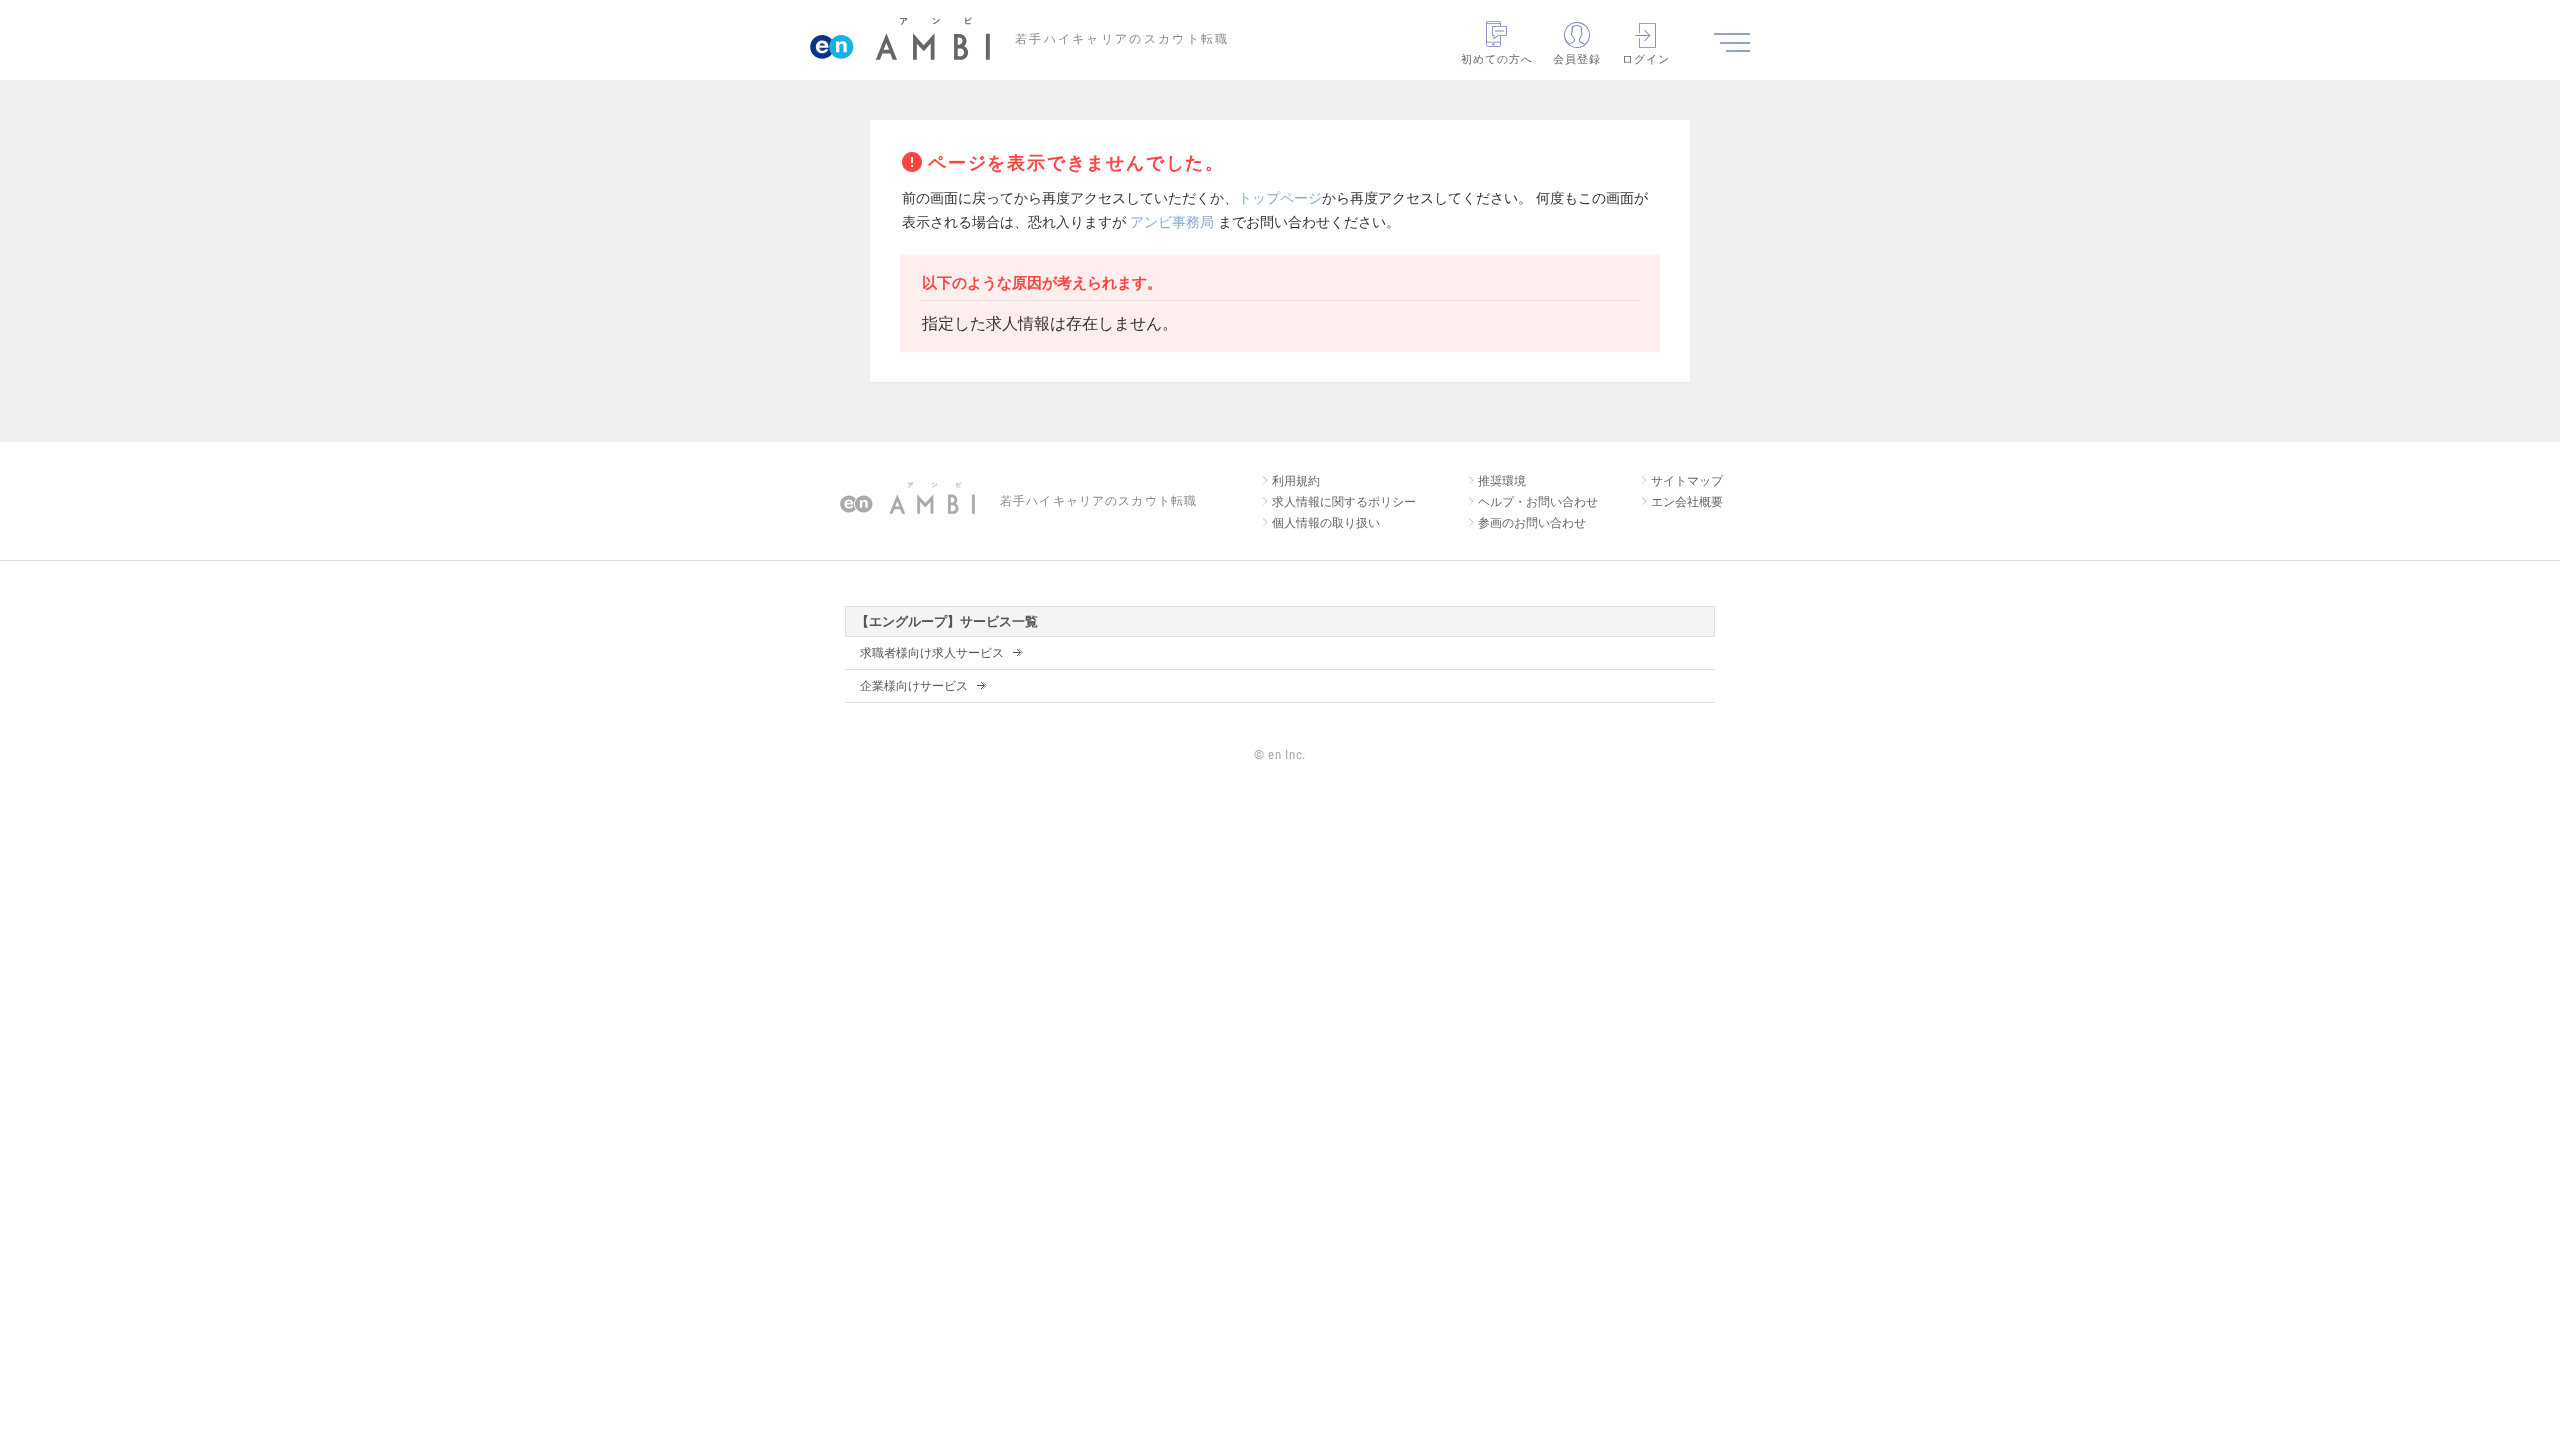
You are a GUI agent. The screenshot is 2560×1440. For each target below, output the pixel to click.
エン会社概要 (1687, 502)
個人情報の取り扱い (1326, 523)
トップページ (1280, 198)
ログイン (1646, 59)
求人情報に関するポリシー (1344, 502)
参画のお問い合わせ (1532, 523)
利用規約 (1296, 481)
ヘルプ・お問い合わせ (1538, 502)
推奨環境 (1502, 481)
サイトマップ (1687, 481)
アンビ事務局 (1172, 222)
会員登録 (1577, 59)
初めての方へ (1497, 59)
